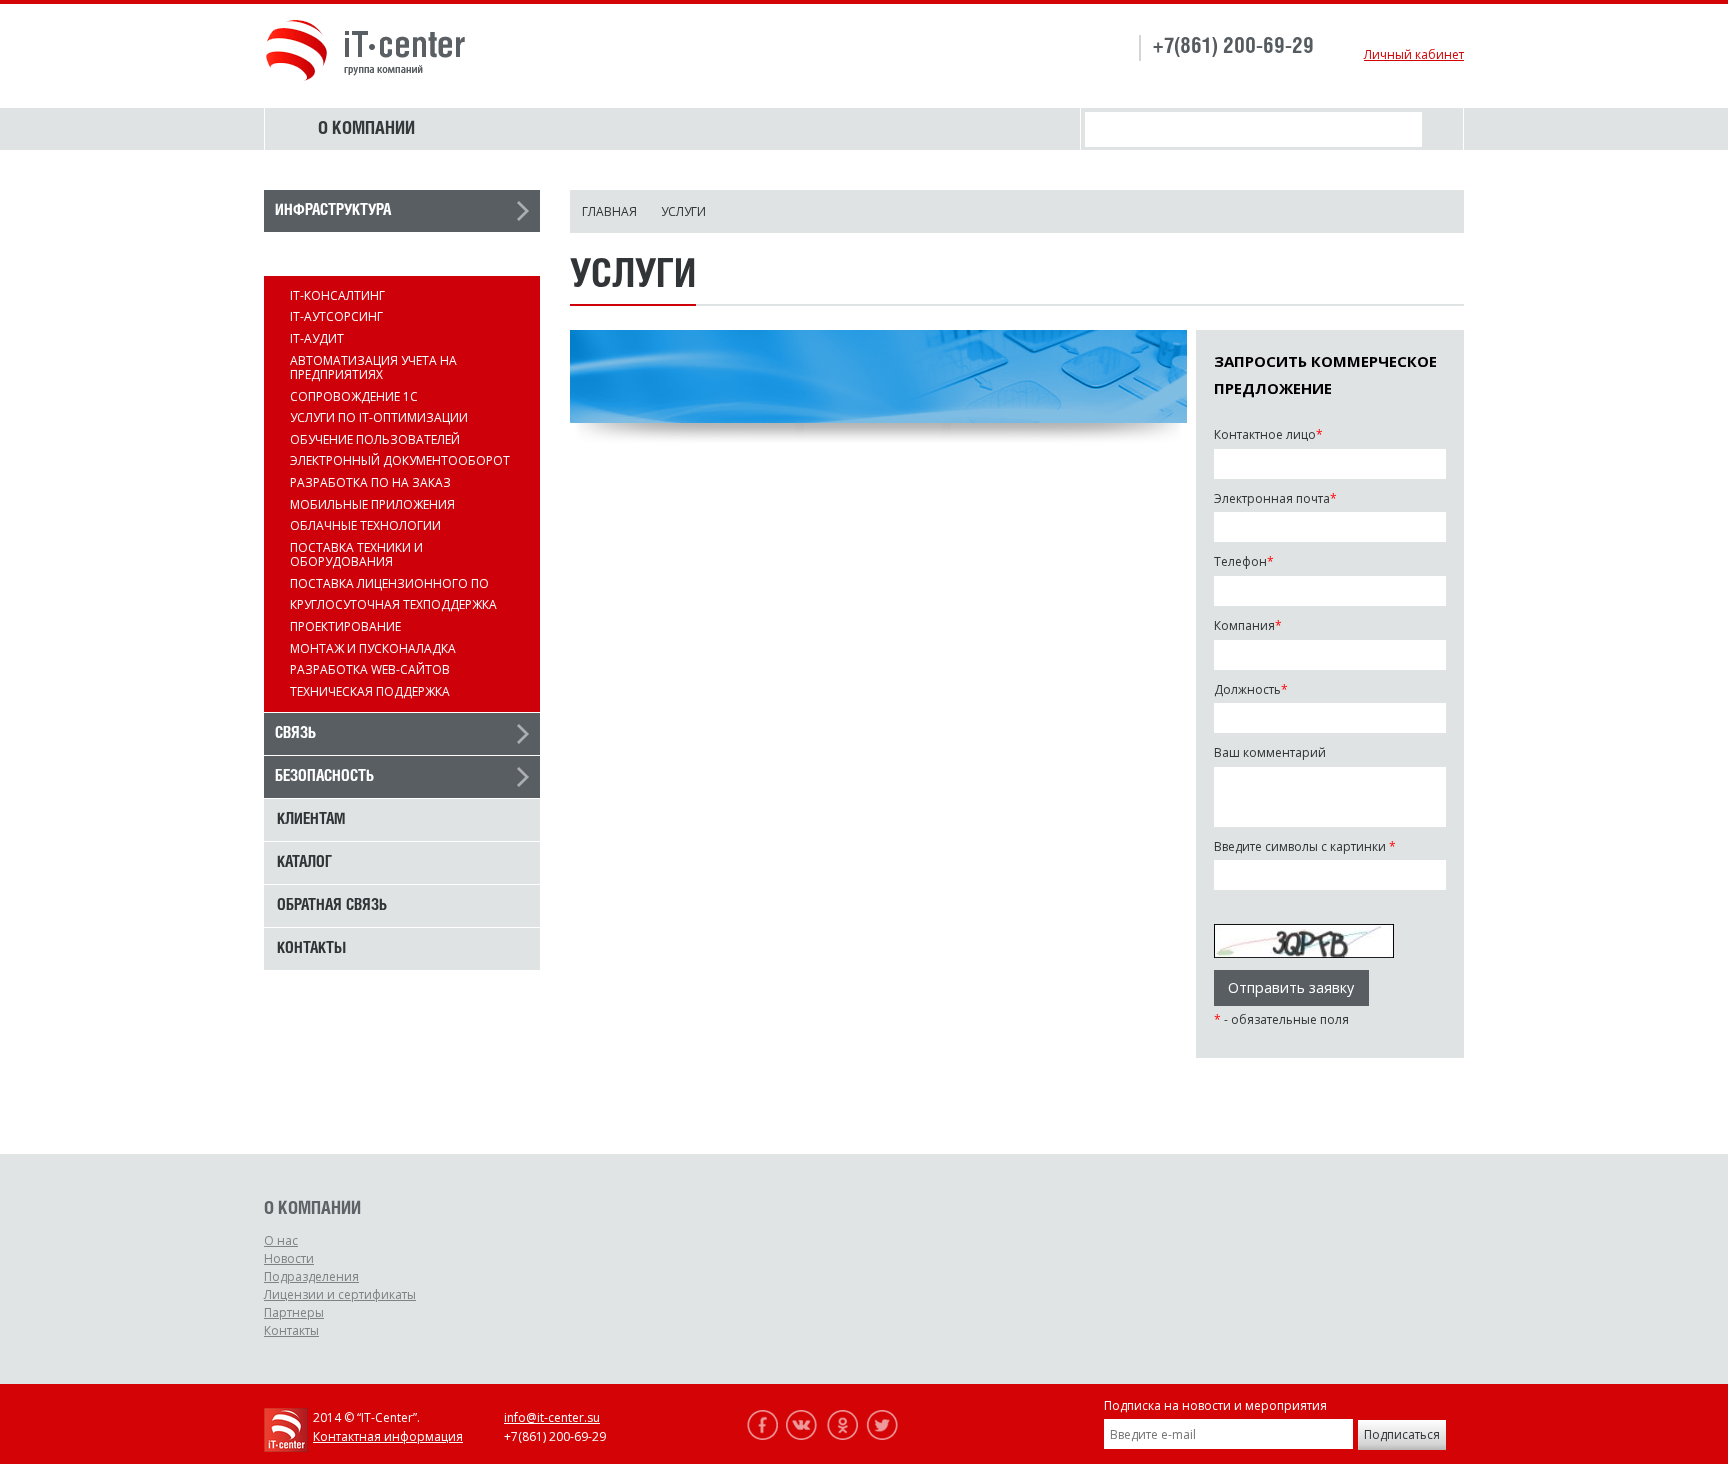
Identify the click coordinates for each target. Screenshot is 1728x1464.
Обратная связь (332, 906)
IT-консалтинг (337, 295)
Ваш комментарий (1270, 753)
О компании (366, 129)
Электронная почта (1275, 499)
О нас (281, 1240)
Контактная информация (388, 1436)
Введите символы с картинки (1305, 847)
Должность (1251, 690)
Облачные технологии (365, 525)
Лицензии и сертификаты (340, 1294)
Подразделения (311, 1276)
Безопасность (324, 777)
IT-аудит (317, 338)
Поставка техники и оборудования (356, 554)
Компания (1248, 626)
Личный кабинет (1414, 54)
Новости (289, 1258)
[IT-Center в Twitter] (882, 1435)
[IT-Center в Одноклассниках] (842, 1435)
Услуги (299, 254)
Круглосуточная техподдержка (393, 604)
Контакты (311, 949)
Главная (609, 211)
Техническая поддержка (370, 691)
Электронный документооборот (400, 460)
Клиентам (311, 820)
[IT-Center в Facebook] (762, 1435)
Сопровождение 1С (354, 396)
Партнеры (294, 1312)
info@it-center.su (552, 1417)
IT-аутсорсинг (336, 316)
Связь (295, 734)
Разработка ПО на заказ (370, 482)
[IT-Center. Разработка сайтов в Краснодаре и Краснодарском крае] (286, 1447)
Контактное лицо (1268, 435)
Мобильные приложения (372, 504)
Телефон (1244, 562)
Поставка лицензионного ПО (389, 583)
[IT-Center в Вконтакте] (802, 1435)
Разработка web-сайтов (370, 669)
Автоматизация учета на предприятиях (373, 367)
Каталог (304, 863)
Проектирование (345, 626)
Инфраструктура (333, 211)
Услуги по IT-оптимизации (379, 417)
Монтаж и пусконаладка (373, 648)
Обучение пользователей (375, 439)
